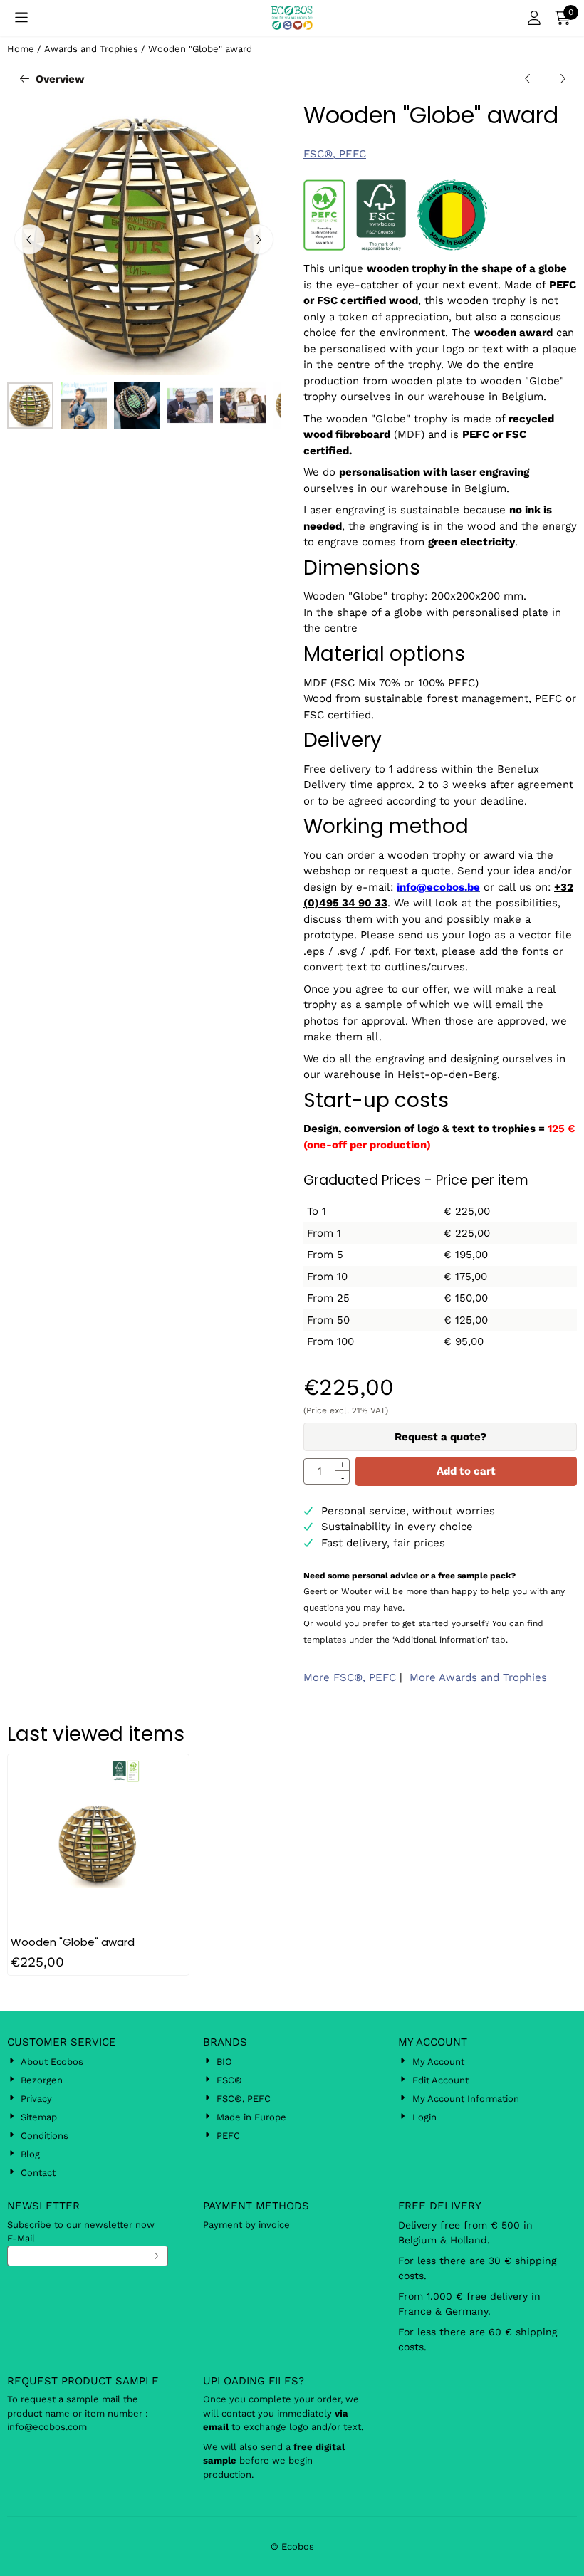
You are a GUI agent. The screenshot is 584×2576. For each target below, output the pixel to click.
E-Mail (21, 2238)
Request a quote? (440, 1437)
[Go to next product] (563, 79)
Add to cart (466, 1471)
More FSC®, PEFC (350, 1677)
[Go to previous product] (528, 79)
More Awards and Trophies (478, 1677)
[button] (21, 18)
